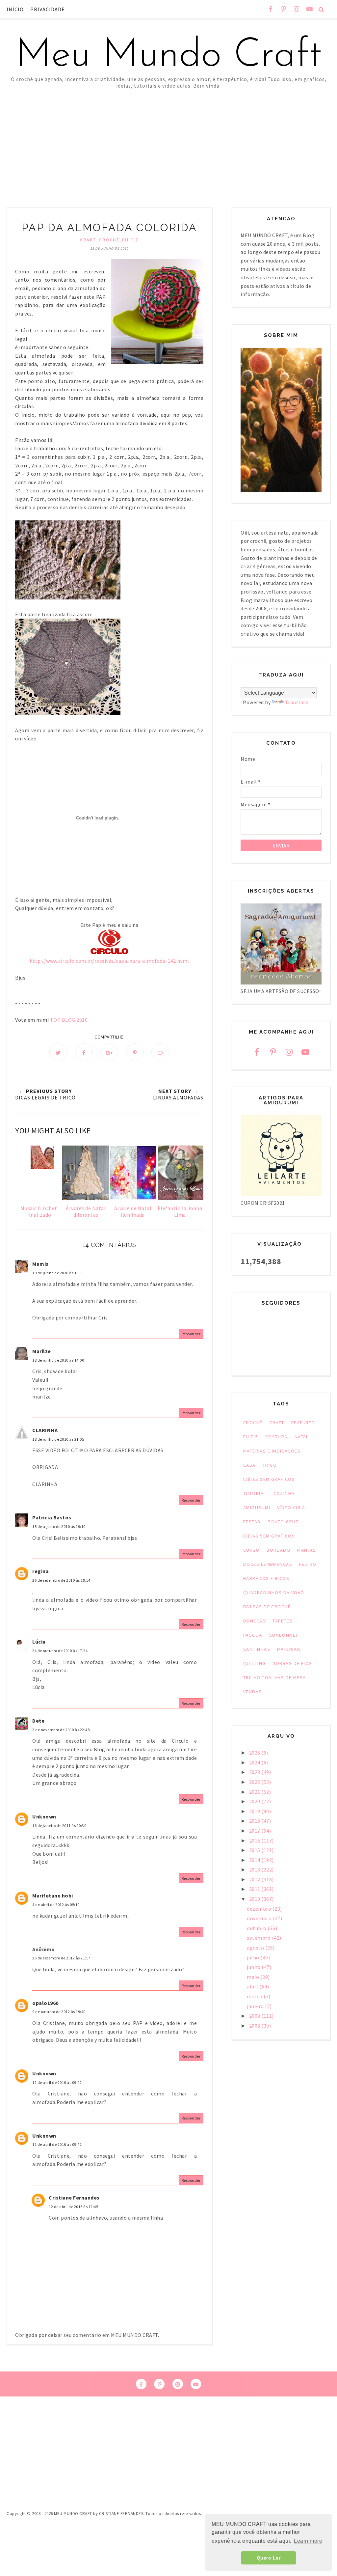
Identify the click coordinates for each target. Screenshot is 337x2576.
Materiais (289, 1649)
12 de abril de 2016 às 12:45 (73, 2207)
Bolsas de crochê (267, 1607)
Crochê (109, 240)
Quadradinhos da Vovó (274, 1593)
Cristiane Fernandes (74, 2198)
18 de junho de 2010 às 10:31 (58, 1273)
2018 (255, 1821)
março (255, 1996)
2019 (255, 1811)
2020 (255, 1801)
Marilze (42, 1351)
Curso (251, 1550)
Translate (297, 702)
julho (254, 1957)
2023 (255, 1772)
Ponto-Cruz (283, 1522)
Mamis (40, 1264)
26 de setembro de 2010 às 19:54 (61, 1580)
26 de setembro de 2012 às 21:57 (61, 1958)
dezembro (260, 1909)
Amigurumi (257, 1508)
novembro (260, 1918)
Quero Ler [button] (269, 2558)
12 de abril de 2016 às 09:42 (57, 2144)
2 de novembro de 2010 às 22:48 (61, 1730)
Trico (270, 1465)
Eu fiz (130, 240)
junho (254, 1967)
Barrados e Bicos (266, 1578)
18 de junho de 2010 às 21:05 (58, 1439)
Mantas (307, 1550)
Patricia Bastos (52, 1517)
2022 (255, 1782)
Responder (191, 1334)
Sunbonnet (284, 1635)
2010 (255, 1899)
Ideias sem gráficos (269, 1536)
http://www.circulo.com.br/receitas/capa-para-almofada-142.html (109, 961)
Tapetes (283, 1621)
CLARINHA (45, 1430)
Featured (303, 1423)
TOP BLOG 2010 (69, 1020)
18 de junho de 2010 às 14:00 (58, 1360)
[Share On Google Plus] (109, 1052)
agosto (256, 1948)
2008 (255, 2026)
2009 (255, 2016)
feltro (308, 1564)
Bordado (278, 1550)
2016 (255, 1841)
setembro (259, 1938)
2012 (255, 1879)
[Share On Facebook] (84, 1052)
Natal (302, 1437)
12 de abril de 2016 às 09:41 (57, 2082)
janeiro (256, 2006)
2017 (255, 1831)
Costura (276, 1437)
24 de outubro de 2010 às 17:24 (60, 1651)
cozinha (284, 1493)
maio (254, 1977)
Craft (88, 240)
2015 (255, 1850)
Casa (249, 1465)
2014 (255, 1860)
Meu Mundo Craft (168, 56)
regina (40, 1571)
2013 (255, 1870)
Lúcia (39, 1642)
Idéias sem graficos (269, 1479)
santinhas (257, 1649)
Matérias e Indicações (272, 1451)
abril (253, 1986)
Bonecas (254, 1621)
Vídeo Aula (291, 1508)
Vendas (253, 1692)
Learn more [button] (308, 2541)
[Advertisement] (168, 138)
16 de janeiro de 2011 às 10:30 (59, 1826)
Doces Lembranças (268, 1564)
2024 (255, 1762)
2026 (255, 1753)
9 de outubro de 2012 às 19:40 (59, 2012)
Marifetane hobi (53, 1896)
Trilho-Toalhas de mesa (275, 1677)
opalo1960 (45, 2003)
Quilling (255, 1663)
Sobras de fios (293, 1663)
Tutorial (255, 1493)
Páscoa (253, 1635)
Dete (38, 1721)
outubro (257, 1928)
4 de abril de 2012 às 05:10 (56, 1905)
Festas (252, 1522)
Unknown (44, 1816)
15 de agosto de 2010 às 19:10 (59, 1526)
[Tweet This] (58, 1052)
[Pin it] (135, 1052)
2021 (255, 1792)
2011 (255, 1889)
